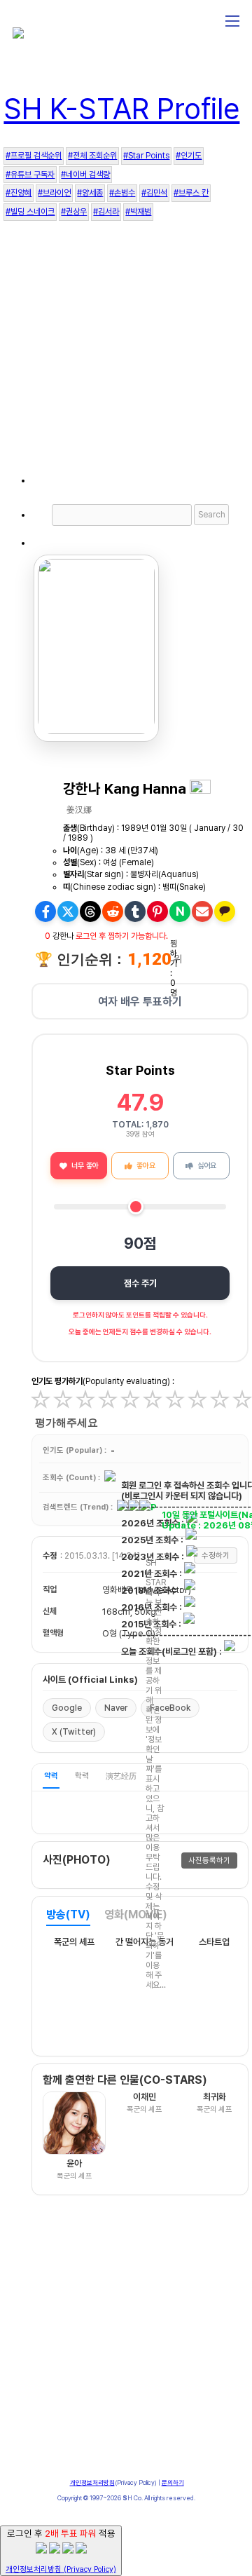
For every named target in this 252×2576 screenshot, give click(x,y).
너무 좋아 (85, 1166)
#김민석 (154, 193)
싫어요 (207, 1166)
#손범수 (122, 193)
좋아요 (146, 1166)
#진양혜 (19, 193)
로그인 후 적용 (61, 2551)
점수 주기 (140, 1283)
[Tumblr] (135, 911)
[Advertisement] (126, 357)
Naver (116, 1708)
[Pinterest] (157, 911)
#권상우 (74, 212)
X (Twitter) (74, 1732)
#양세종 (90, 193)
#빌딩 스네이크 (30, 212)
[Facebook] (45, 911)
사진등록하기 (209, 1860)
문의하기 (173, 2482)
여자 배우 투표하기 (140, 1002)
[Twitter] (68, 911)
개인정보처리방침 (92, 2482)
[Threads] (90, 911)
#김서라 (106, 212)
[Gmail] (202, 911)
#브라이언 (54, 193)
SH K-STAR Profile (121, 109)
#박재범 (138, 212)
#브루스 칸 (191, 193)
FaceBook (170, 1708)
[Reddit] (113, 911)
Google (67, 1708)
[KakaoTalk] (225, 911)
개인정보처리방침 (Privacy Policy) (61, 2569)
